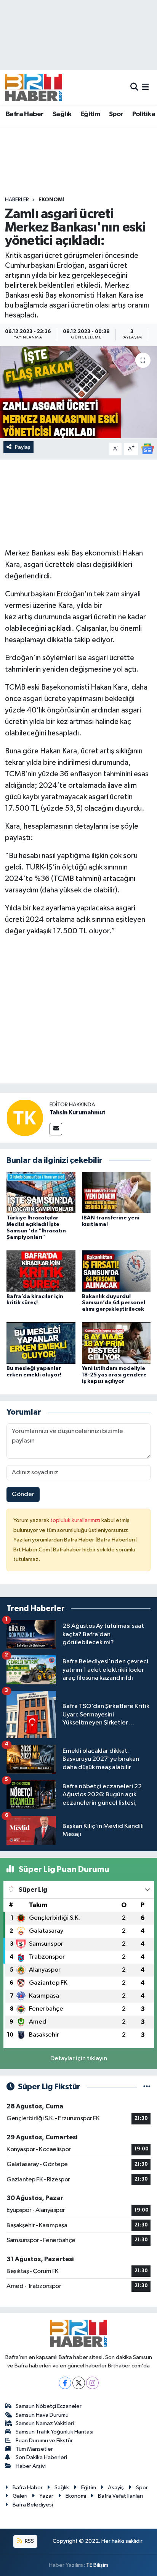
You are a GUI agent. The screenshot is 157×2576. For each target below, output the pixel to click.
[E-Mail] (56, 1129)
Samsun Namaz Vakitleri (45, 2423)
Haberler (17, 200)
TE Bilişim (97, 2565)
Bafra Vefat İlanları (120, 2496)
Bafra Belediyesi (33, 2505)
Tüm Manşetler (34, 2449)
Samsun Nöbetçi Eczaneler (49, 2406)
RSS (29, 2541)
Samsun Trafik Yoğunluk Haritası (54, 2432)
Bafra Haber (25, 114)
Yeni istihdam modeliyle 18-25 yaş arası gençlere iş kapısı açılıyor (114, 1375)
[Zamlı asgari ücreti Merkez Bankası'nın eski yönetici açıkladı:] (78, 392)
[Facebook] (65, 2383)
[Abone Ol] (147, 449)
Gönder (23, 1494)
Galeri (20, 2496)
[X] (79, 2383)
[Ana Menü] (145, 87)
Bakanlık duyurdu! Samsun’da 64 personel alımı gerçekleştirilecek (114, 1303)
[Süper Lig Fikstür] (147, 2087)
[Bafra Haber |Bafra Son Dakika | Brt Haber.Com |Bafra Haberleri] (34, 87)
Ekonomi (51, 200)
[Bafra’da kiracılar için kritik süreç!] (41, 1271)
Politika (144, 114)
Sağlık (62, 114)
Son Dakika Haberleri (41, 2457)
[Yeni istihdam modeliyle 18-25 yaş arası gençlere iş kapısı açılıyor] (116, 1343)
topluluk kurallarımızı (76, 1520)
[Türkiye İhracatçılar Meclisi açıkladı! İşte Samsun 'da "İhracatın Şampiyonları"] (41, 1192)
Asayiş (116, 2488)
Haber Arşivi (31, 2466)
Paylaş (23, 447)
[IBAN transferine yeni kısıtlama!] (116, 1192)
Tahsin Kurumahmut (78, 1112)
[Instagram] (92, 2383)
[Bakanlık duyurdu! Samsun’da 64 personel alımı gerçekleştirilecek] (116, 1271)
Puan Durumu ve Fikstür (44, 2441)
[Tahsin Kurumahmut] (25, 1118)
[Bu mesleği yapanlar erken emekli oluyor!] (41, 1343)
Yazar (46, 2496)
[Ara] (134, 87)
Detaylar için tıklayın (79, 2059)
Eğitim (90, 114)
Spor (116, 114)
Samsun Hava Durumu (42, 2415)
